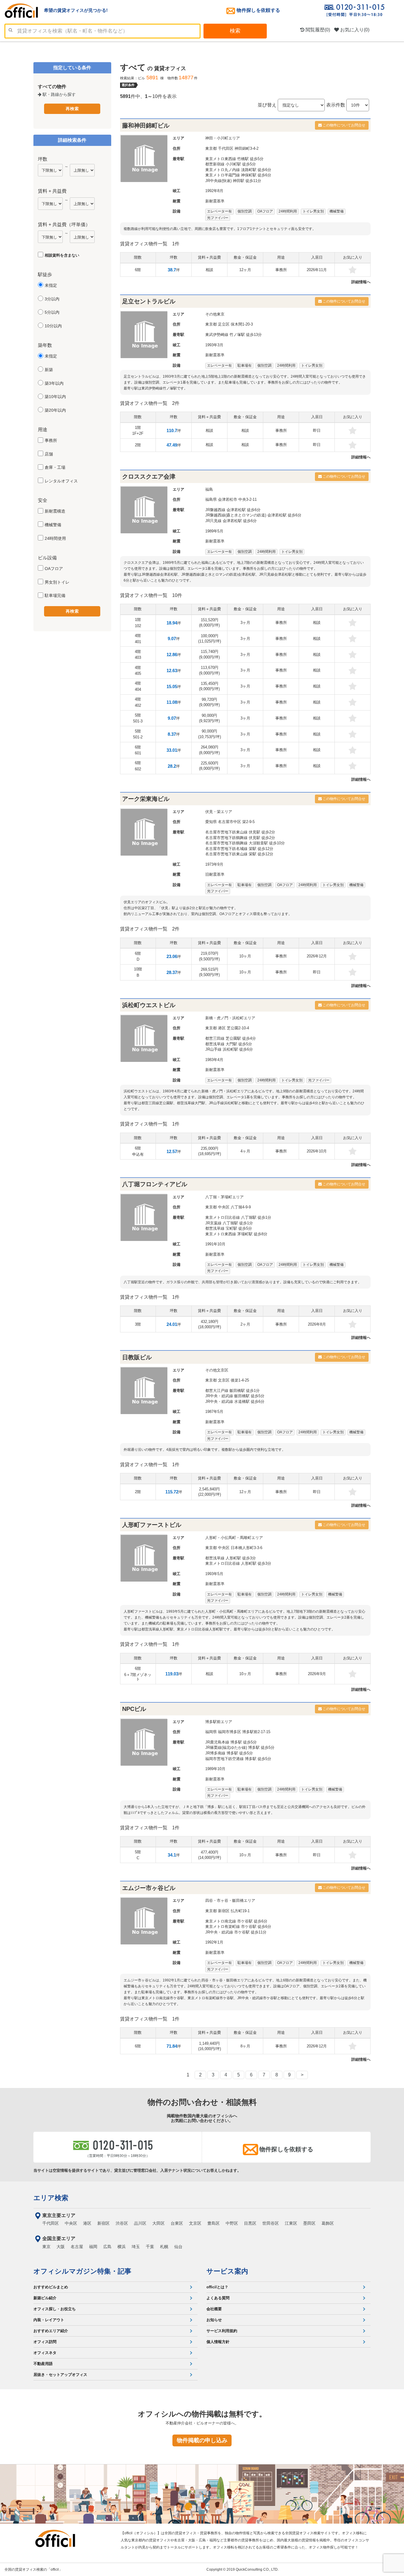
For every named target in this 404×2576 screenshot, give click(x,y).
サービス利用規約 (222, 2331)
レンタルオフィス (61, 481)
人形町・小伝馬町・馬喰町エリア (234, 1538)
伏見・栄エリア (219, 812)
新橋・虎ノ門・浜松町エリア (230, 1018)
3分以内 (52, 299)
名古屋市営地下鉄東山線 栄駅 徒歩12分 (239, 854)
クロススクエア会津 (149, 476)
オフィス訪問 (45, 2342)
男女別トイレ (57, 582)
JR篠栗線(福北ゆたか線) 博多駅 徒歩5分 (240, 1747)
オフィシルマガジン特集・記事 (82, 2271)
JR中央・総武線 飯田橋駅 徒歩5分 (235, 1396)
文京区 (224, 1380)
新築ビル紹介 (45, 2298)
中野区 (232, 2223)
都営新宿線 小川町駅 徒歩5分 (231, 164)
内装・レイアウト (49, 2320)
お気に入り (354, 30)
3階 (138, 1324)
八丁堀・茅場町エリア (224, 1197)
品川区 (140, 2223)
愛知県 (211, 822)
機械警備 (53, 525)
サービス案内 (227, 2271)
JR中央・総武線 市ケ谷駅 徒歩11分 (236, 1932)
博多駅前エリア (219, 1722)
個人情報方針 (218, 2342)
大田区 (159, 2223)
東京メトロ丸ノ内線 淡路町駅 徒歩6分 (238, 170)
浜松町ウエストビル (149, 1005)
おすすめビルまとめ (51, 2287)
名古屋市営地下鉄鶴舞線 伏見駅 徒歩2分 (240, 838)
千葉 (150, 2247)
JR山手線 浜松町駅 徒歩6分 (229, 1049)
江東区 (291, 2223)
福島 (209, 489)
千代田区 (226, 148)
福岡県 (211, 1732)
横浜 (122, 2247)
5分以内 (52, 312)
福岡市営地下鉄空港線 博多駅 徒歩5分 (238, 1759)
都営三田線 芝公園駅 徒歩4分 (231, 1038)
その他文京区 (217, 1370)
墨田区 (309, 2223)
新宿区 (224, 1911)
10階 (138, 972)
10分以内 (53, 326)
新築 (49, 370)
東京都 (211, 148)
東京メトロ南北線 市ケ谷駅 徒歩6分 (236, 1921)
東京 (46, 2247)
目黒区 (250, 2223)
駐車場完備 (55, 595)
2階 (138, 445)
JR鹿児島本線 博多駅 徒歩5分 (231, 1742)
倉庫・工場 (55, 467)
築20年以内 (55, 410)
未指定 (51, 285)
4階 (138, 639)
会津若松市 (228, 499)
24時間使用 (55, 538)
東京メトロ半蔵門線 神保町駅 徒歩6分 (238, 175)
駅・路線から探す (59, 94)
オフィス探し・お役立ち (55, 2309)
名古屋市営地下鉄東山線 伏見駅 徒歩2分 (240, 832)
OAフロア (54, 569)
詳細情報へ (361, 282)
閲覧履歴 (317, 30)
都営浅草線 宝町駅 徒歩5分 (229, 1228)
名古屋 (77, 2247)
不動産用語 (43, 2364)
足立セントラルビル (149, 301)
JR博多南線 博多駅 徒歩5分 (229, 1753)
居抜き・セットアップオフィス (60, 2375)
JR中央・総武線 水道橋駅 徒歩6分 (235, 1401)
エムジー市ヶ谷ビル (149, 1888)
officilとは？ (217, 2287)
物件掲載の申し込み (202, 2440)
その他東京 (215, 314)
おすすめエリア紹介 (51, 2331)
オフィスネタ (45, 2353)
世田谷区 (271, 2223)
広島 (107, 2247)
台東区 (177, 2223)
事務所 (51, 440)
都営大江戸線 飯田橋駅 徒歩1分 (232, 1391)
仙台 (178, 2247)
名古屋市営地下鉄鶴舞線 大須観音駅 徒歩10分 (245, 843)
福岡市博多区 (230, 1732)
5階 (138, 718)
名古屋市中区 (230, 822)
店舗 (49, 454)
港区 (222, 1028)
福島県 (211, 499)
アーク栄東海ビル (146, 799)
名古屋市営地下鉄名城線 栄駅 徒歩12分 (239, 849)
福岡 (93, 2247)
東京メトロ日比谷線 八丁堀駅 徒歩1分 (238, 1217)
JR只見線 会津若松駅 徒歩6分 (231, 521)
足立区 (224, 324)
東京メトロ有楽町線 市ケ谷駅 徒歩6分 (238, 1927)
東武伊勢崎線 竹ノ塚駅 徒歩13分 (233, 335)
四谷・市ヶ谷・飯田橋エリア (230, 1900)
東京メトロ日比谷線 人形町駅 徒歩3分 (238, 1563)
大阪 (61, 2247)
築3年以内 (54, 383)
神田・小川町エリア (223, 138)
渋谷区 (122, 2223)
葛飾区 (328, 2223)
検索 (235, 31)
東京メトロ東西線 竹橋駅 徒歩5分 (234, 159)
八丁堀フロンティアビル (155, 1184)
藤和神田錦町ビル (146, 125)
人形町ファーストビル (152, 1525)
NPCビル (134, 1709)
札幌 (164, 2247)
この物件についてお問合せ (344, 125)
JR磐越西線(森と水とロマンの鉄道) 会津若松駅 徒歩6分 (253, 515)
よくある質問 (218, 2298)
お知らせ (214, 2320)
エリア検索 (51, 2198)
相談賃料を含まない (62, 255)
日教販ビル (137, 1357)
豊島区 (214, 2223)
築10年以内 (55, 397)
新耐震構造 (55, 511)
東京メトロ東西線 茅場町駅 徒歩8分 (236, 1234)
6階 (138, 270)
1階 (138, 430)
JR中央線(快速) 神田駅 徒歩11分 (233, 181)
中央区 (224, 1207)
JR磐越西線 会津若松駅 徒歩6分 (233, 510)
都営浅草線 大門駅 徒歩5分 (229, 1044)
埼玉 (136, 2247)
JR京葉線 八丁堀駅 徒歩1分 (229, 1223)
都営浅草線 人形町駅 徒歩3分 (231, 1558)
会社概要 (214, 2309)
